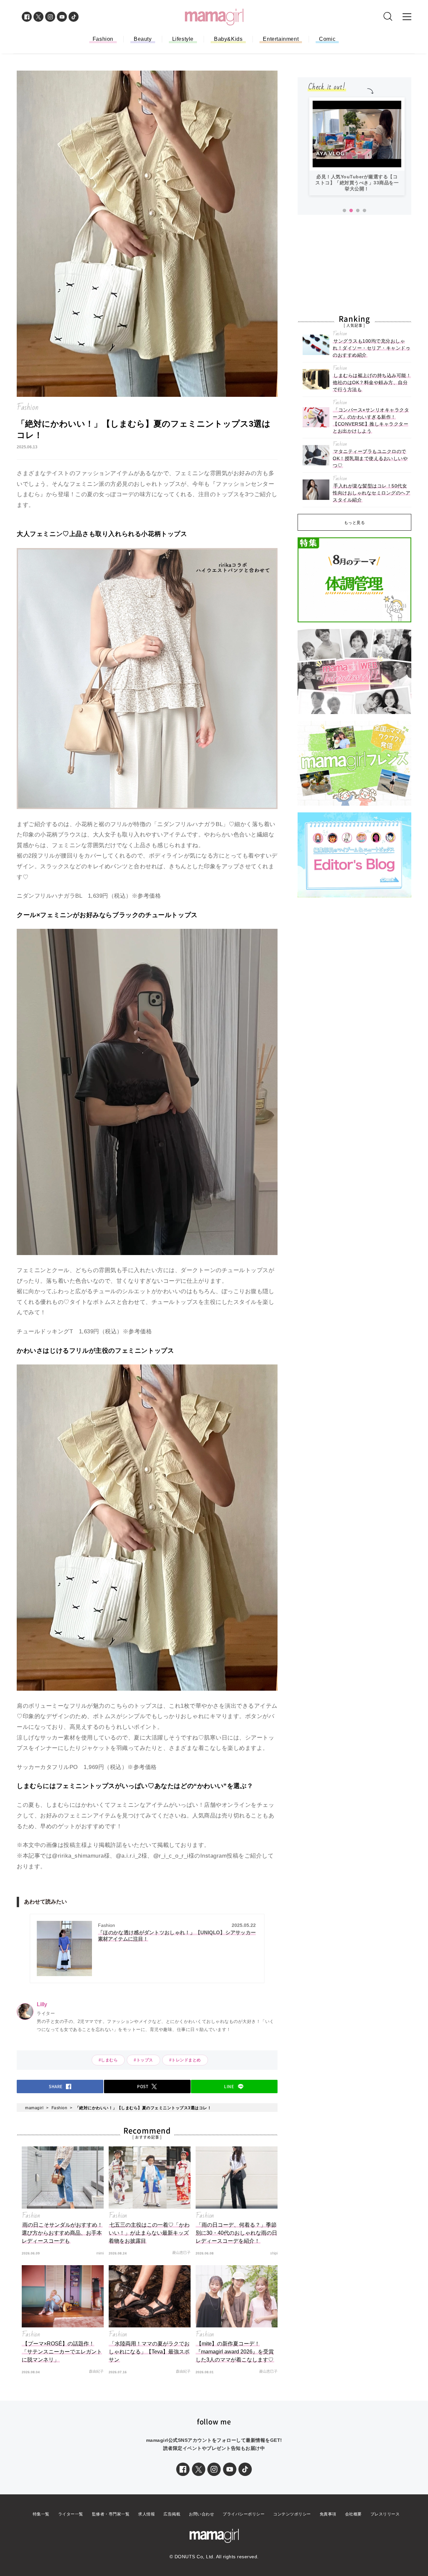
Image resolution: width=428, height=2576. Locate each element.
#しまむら (108, 2060)
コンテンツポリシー (292, 2514)
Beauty (143, 39)
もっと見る (355, 523)
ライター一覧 (71, 2514)
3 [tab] (358, 211)
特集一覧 (41, 2514)
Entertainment (281, 39)
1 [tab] (344, 211)
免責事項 (328, 2514)
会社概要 (353, 2514)
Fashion (103, 39)
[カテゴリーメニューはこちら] (407, 17)
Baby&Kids (228, 39)
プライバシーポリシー (244, 2514)
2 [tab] (351, 211)
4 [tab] (364, 211)
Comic (327, 39)
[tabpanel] (357, 149)
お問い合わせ (201, 2514)
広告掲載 (172, 2514)
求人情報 (146, 2514)
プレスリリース (385, 2514)
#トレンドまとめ (185, 2060)
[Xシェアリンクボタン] (199, 2469)
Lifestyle (183, 39)
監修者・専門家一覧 (111, 2514)
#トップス (143, 2060)
